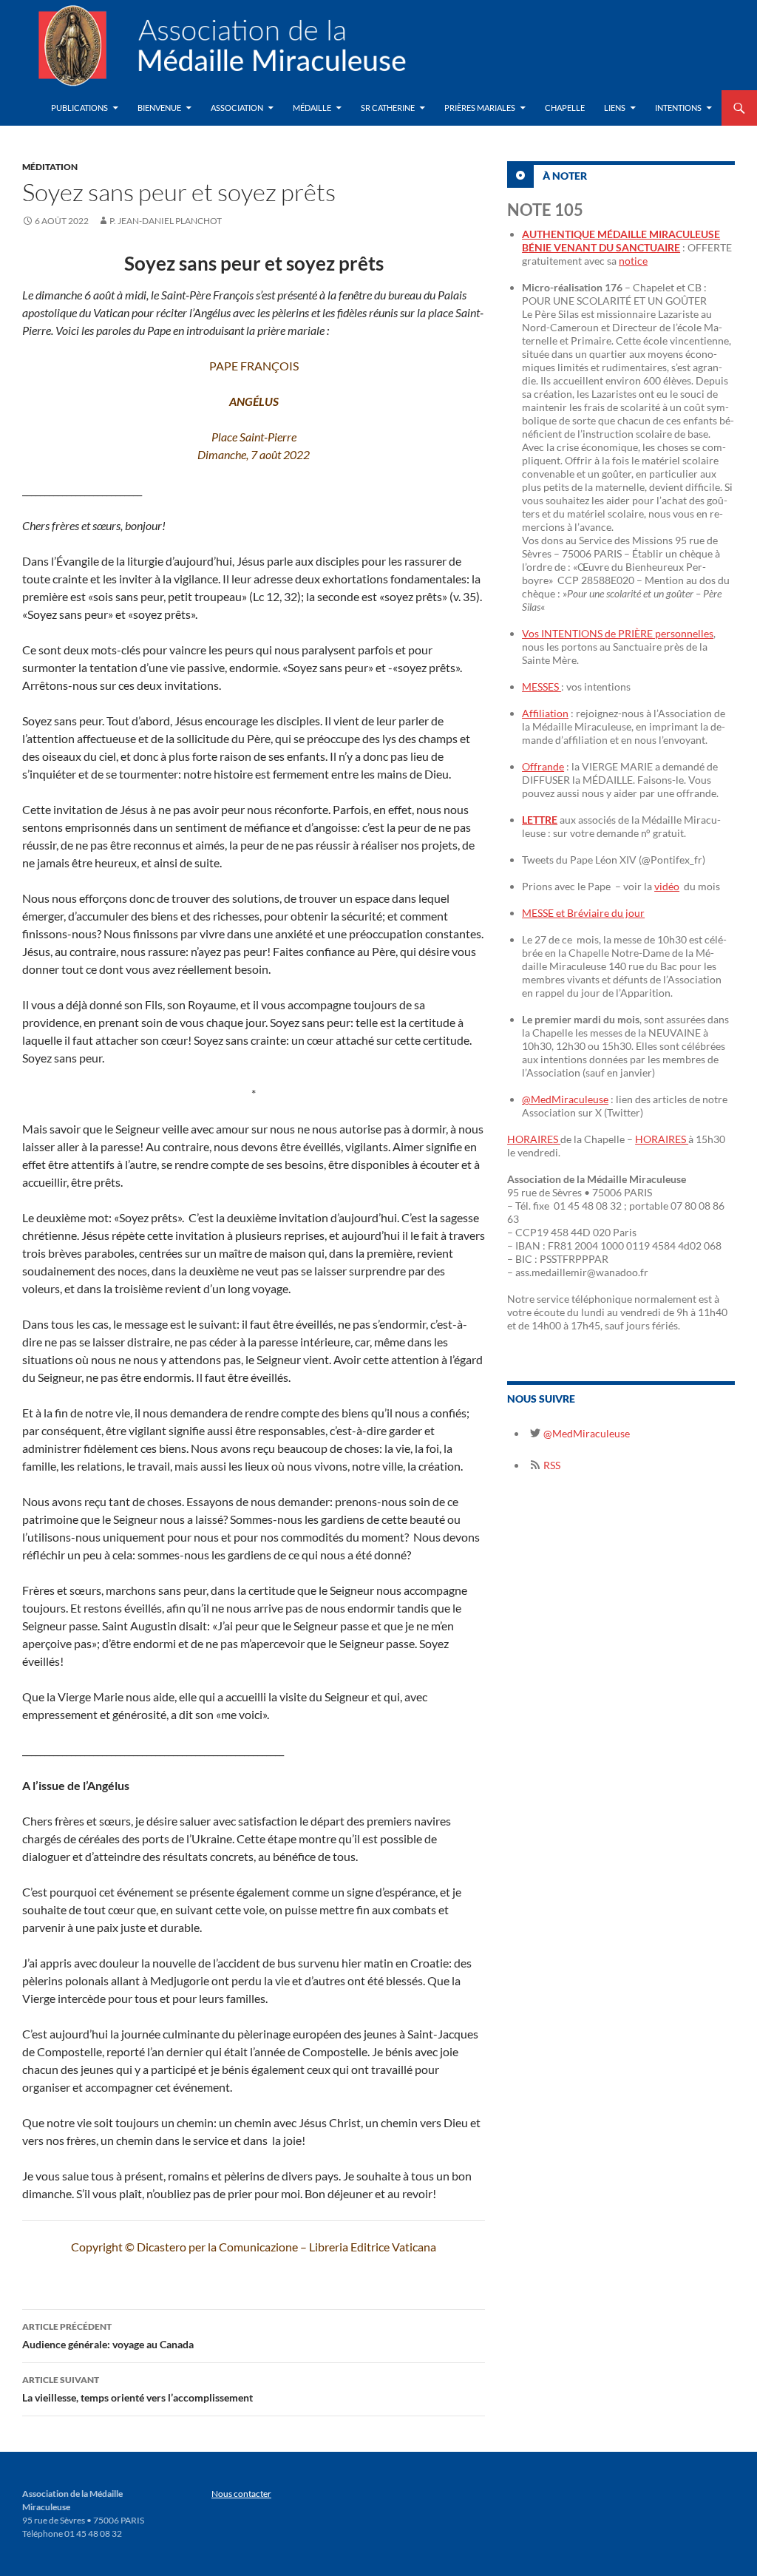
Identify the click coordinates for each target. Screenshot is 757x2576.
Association (237, 108)
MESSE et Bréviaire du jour (583, 913)
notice (633, 261)
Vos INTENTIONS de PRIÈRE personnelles (618, 633)
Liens (615, 108)
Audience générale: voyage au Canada (108, 2336)
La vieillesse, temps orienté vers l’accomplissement (138, 2389)
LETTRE (540, 820)
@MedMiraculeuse (565, 1099)
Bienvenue (159, 108)
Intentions (678, 108)
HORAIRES (534, 1139)
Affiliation (545, 713)
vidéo (667, 886)
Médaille (312, 108)
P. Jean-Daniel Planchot (166, 221)
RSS (551, 1465)
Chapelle (565, 108)
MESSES (542, 687)
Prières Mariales (480, 108)
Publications (79, 108)
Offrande (543, 766)
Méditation (50, 167)
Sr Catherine (388, 108)
